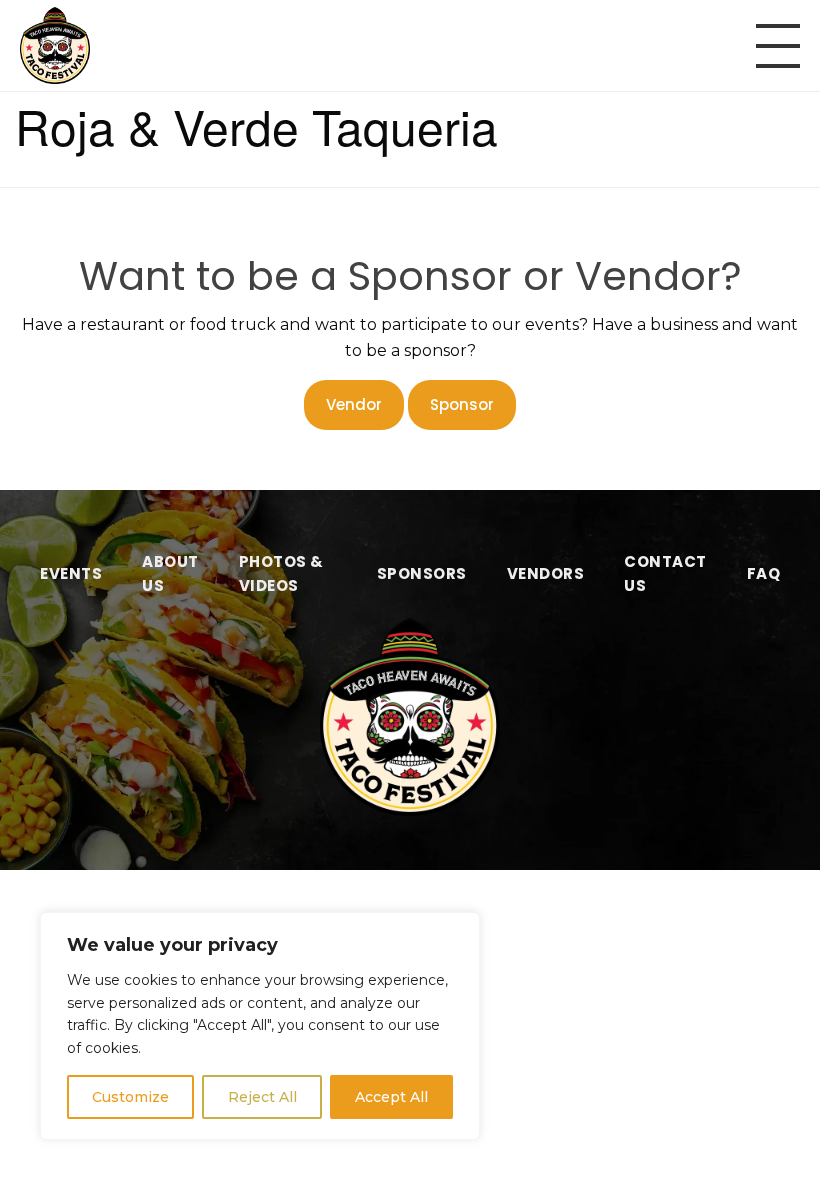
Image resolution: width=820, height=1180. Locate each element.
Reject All (262, 1097)
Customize (130, 1097)
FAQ (764, 573)
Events (71, 573)
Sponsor (462, 404)
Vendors (546, 573)
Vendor (354, 404)
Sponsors (422, 573)
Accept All (391, 1097)
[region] (260, 1026)
